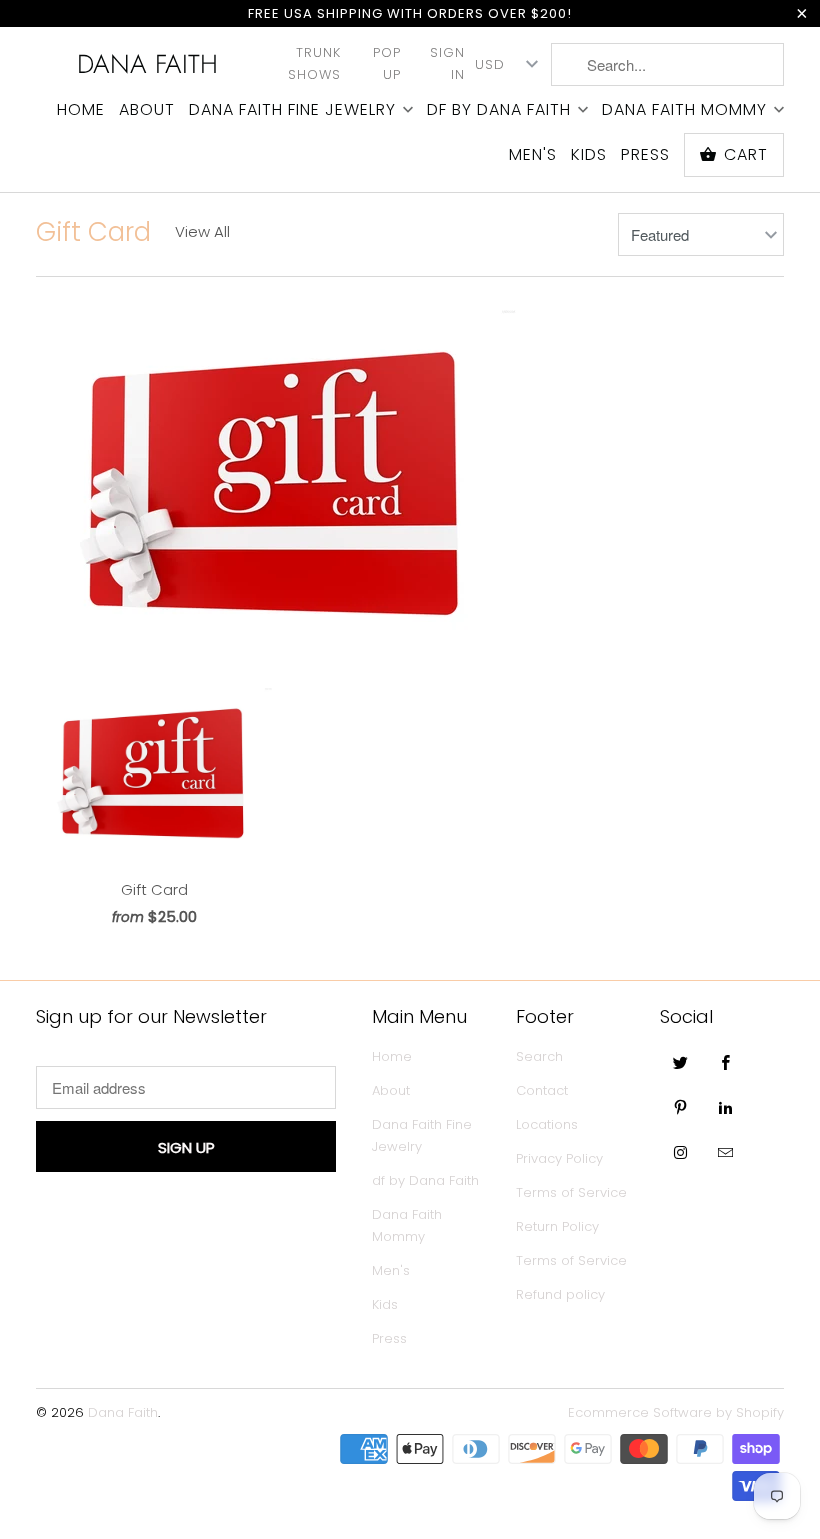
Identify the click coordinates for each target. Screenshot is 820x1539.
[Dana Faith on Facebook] (726, 1062)
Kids (589, 155)
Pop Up (387, 63)
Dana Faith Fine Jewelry (292, 110)
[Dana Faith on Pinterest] (681, 1107)
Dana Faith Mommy (684, 110)
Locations (547, 1124)
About (147, 110)
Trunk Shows (314, 63)
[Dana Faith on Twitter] (681, 1062)
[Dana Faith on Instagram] (681, 1152)
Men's (533, 155)
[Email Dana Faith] (726, 1152)
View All (202, 231)
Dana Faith (147, 64)
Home (81, 110)
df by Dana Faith (499, 110)
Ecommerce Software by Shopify (676, 1412)
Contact (542, 1090)
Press (645, 155)
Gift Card (93, 232)
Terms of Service (571, 1192)
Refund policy (560, 1294)
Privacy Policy (559, 1158)
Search (539, 1056)
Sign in (447, 63)
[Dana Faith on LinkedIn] (726, 1107)
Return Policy (557, 1226)
